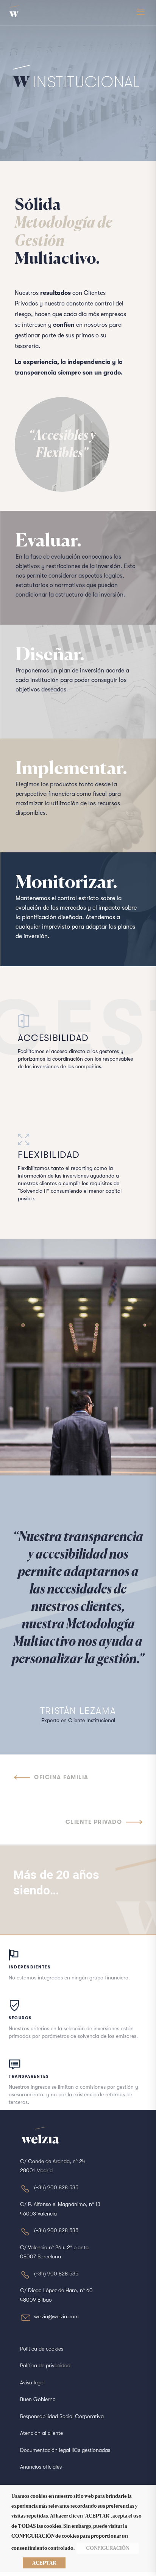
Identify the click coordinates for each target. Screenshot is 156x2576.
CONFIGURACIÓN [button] (108, 2548)
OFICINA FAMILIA (61, 1777)
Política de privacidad (45, 2365)
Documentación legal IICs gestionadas (65, 2450)
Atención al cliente (41, 2433)
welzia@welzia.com (56, 2316)
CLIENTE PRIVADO (94, 1822)
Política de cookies (42, 2349)
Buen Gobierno (38, 2399)
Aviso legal (32, 2382)
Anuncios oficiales (41, 2467)
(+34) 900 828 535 (56, 2187)
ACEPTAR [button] (44, 2563)
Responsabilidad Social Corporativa (62, 2416)
